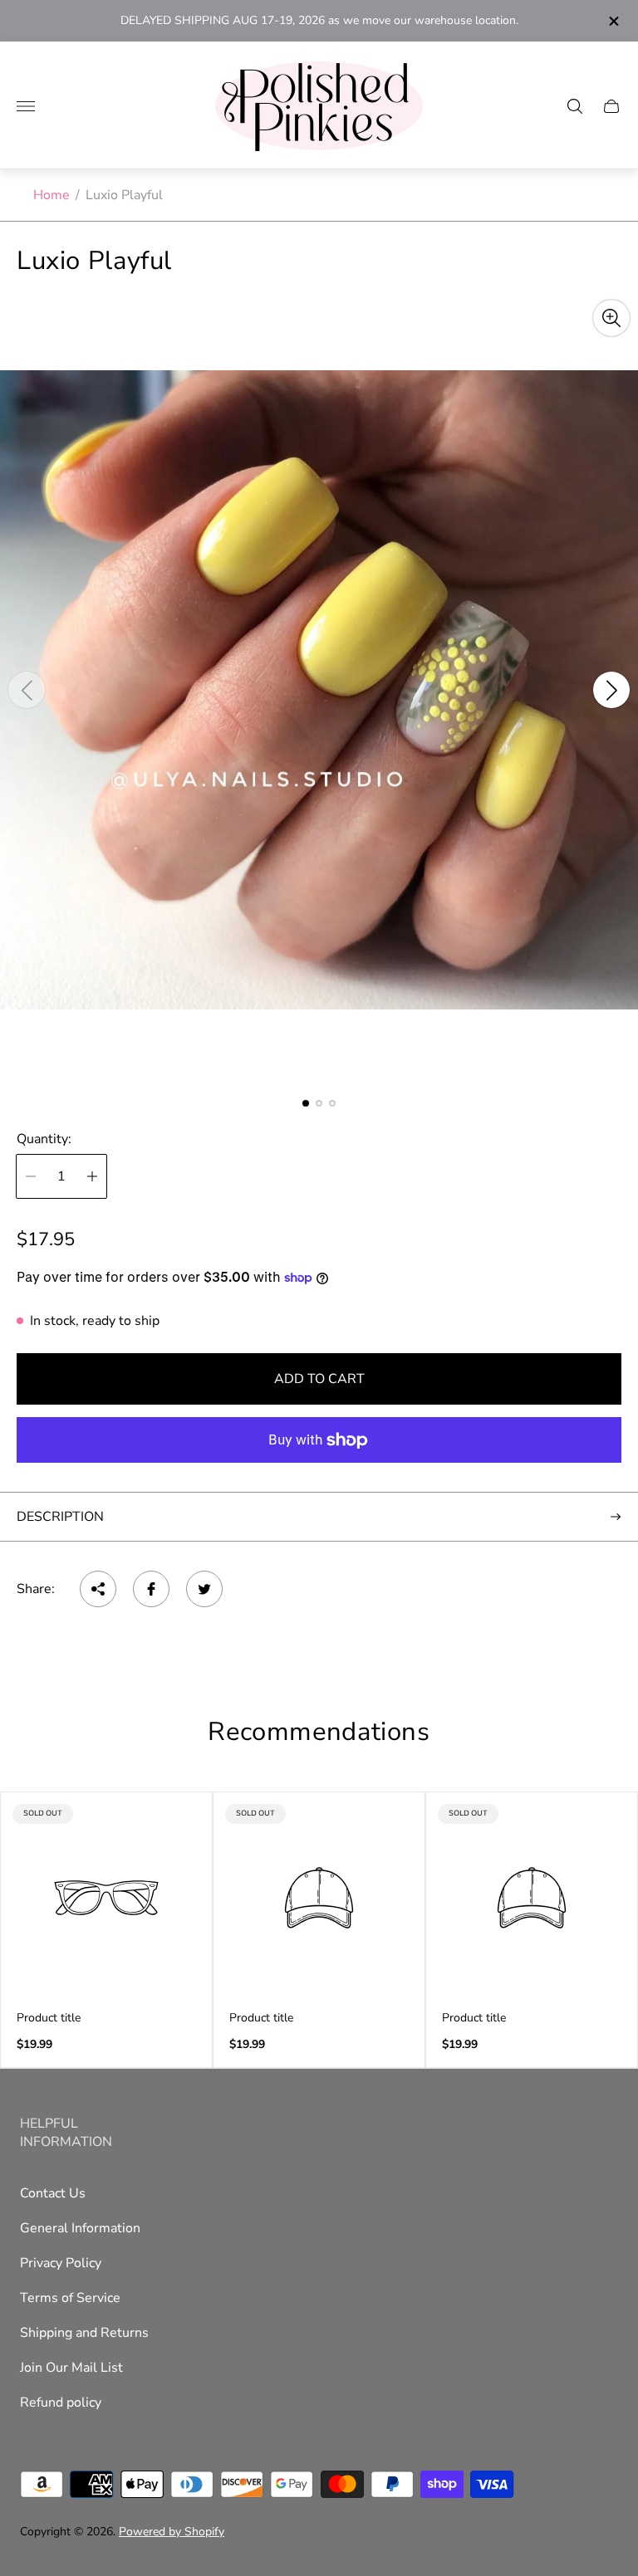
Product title (49, 2018)
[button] (306, 1103)
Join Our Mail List (71, 2368)
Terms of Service (70, 2298)
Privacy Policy (61, 2263)
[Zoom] (611, 318)
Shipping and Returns (84, 2333)
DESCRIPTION (60, 1517)
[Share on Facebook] (151, 1589)
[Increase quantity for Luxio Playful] (92, 1176)
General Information (80, 2228)
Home (52, 195)
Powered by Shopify (172, 2532)
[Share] (98, 1589)
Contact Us (53, 2193)
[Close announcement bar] (613, 21)
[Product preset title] (106, 1898)
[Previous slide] (27, 690)
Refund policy (61, 2402)
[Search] (575, 106)
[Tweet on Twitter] (204, 1589)
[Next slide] (611, 690)
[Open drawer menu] (26, 106)
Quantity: (44, 1139)
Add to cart (319, 1379)
